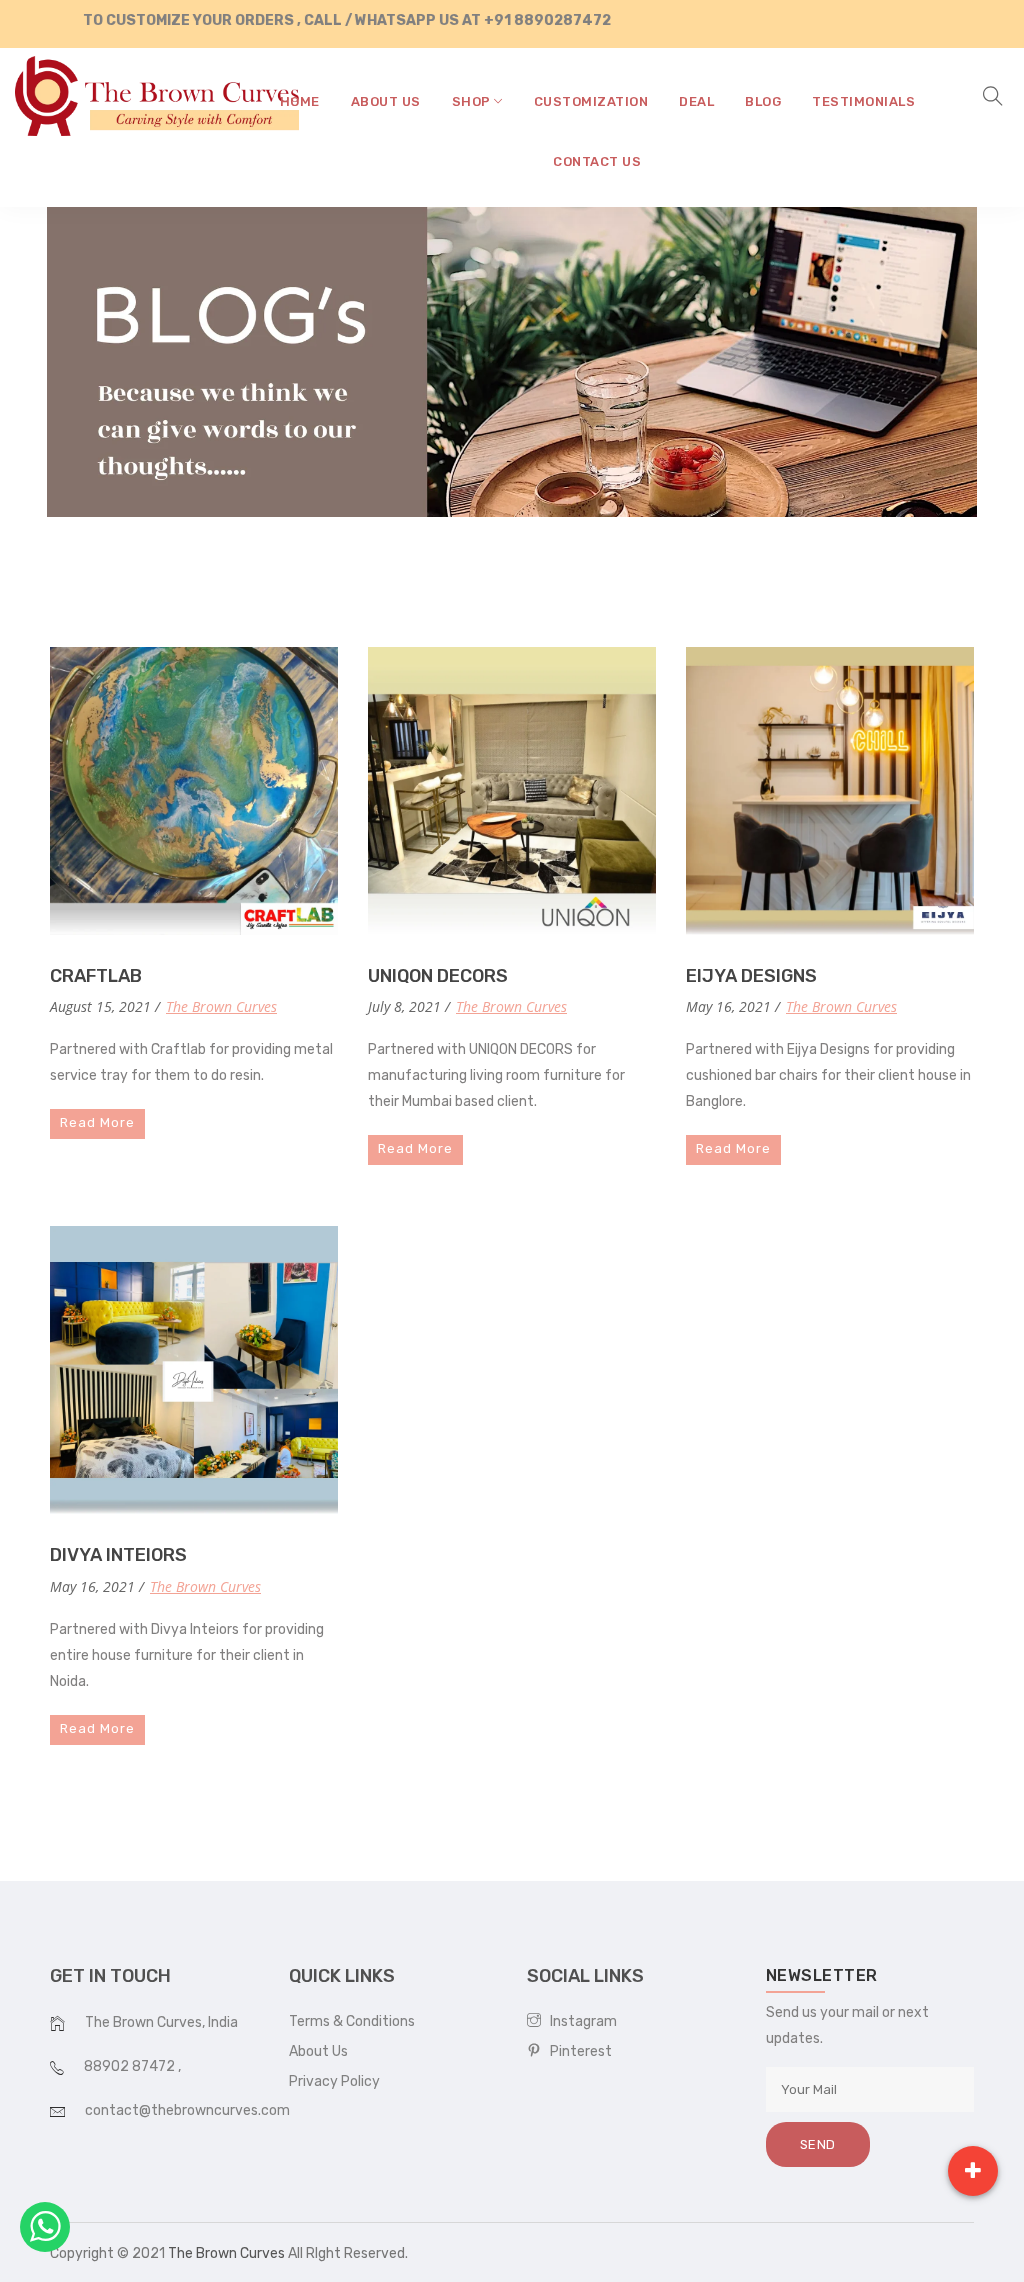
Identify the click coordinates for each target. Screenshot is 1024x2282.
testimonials (863, 101)
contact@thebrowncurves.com (187, 2110)
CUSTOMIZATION (591, 101)
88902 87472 (131, 2066)
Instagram (579, 2021)
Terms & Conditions (352, 2021)
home (300, 101)
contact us (597, 161)
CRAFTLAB (96, 976)
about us (386, 101)
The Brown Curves (221, 1006)
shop (473, 101)
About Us (318, 2051)
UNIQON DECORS (438, 976)
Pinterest (576, 2051)
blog (763, 101)
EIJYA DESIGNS (751, 976)
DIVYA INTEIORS (118, 1555)
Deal (696, 101)
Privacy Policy (334, 2081)
